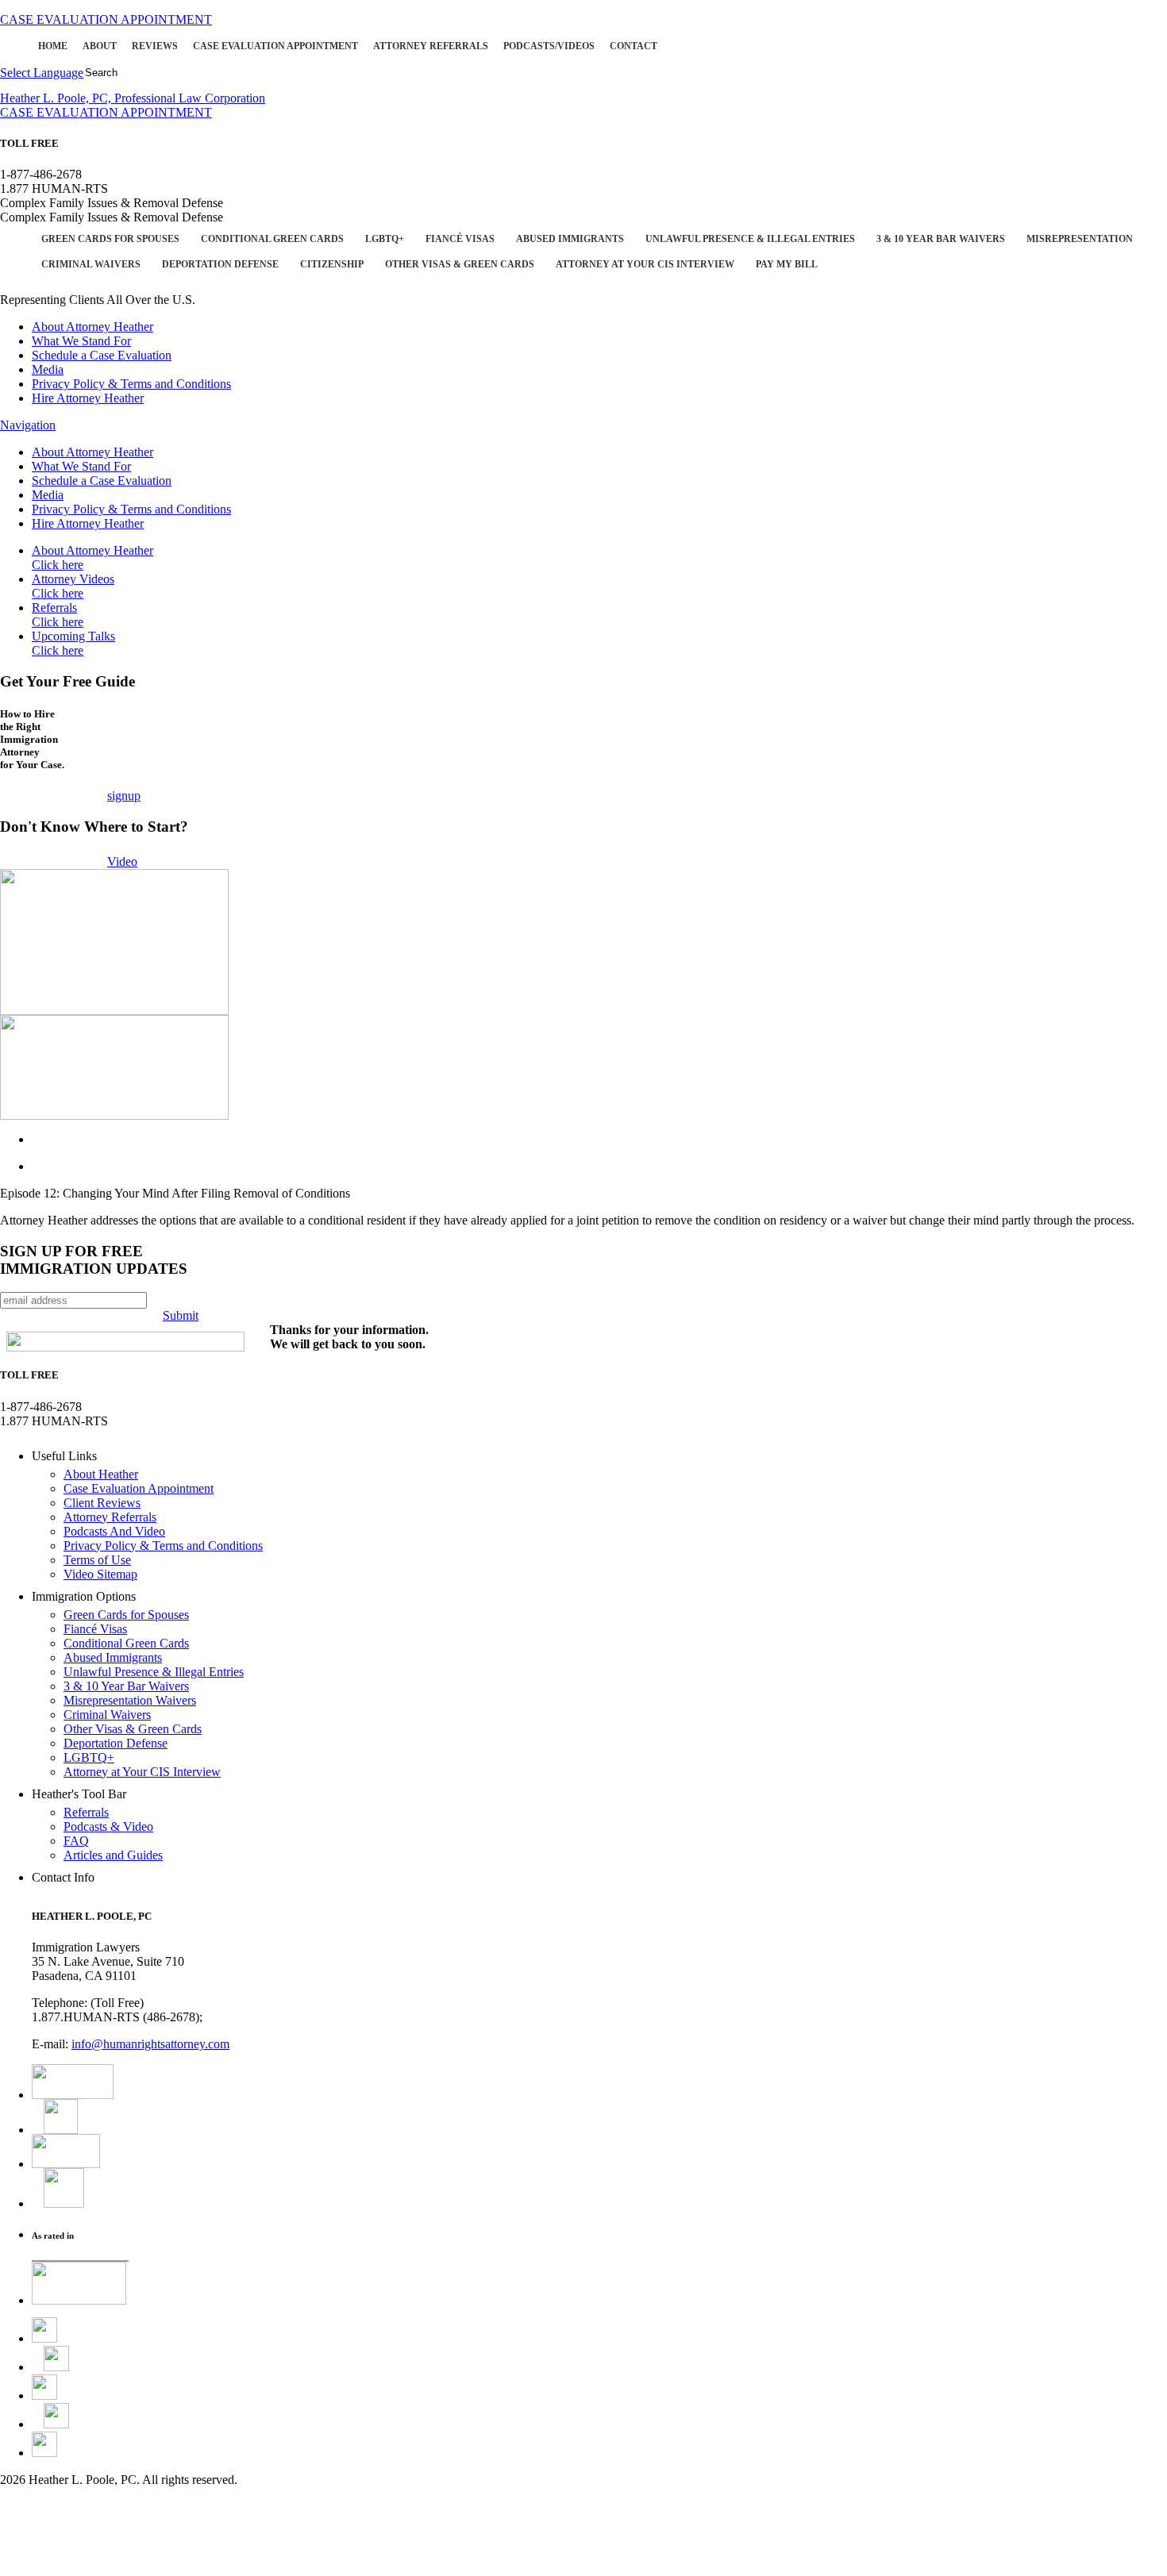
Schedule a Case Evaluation (102, 355)
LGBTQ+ (385, 239)
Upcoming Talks (73, 643)
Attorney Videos (73, 586)
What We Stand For (81, 341)
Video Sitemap (100, 1574)
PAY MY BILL (787, 264)
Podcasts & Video (108, 1826)
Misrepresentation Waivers (130, 1700)
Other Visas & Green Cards (460, 264)
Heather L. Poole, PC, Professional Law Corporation (133, 98)
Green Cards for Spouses (110, 239)
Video (122, 861)
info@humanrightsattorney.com (150, 2044)
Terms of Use (97, 1560)
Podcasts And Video (114, 1531)
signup (124, 796)
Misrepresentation (1080, 239)
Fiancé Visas (460, 239)
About (100, 46)
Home (53, 46)
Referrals (58, 615)
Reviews (155, 46)
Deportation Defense (220, 264)
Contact (634, 46)
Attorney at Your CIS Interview (645, 264)
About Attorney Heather (92, 327)
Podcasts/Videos (549, 46)
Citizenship (332, 264)
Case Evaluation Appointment (275, 46)
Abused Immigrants (570, 239)
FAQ (76, 1841)
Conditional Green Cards (272, 239)
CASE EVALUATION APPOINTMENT (106, 19)
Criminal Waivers (91, 264)
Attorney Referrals (431, 46)
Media (48, 369)
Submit (181, 1315)
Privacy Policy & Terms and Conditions (131, 384)
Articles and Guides (113, 1855)
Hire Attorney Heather (88, 398)
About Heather (101, 1474)
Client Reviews (102, 1503)
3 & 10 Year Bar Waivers (941, 239)
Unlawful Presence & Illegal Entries (750, 239)
